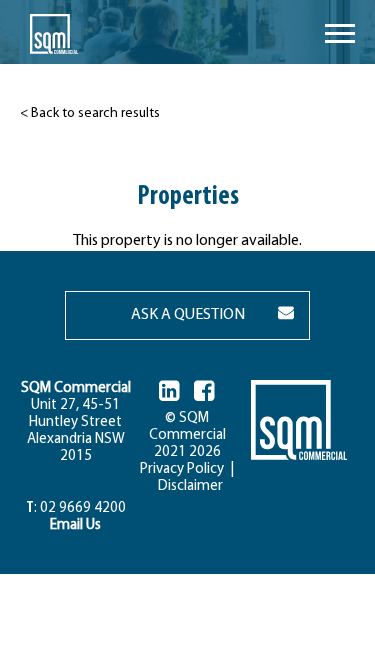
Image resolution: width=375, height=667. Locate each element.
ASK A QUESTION (188, 315)
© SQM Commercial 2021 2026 (187, 435)
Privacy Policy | (187, 469)
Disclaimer (187, 486)
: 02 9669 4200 (76, 508)
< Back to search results (90, 113)
